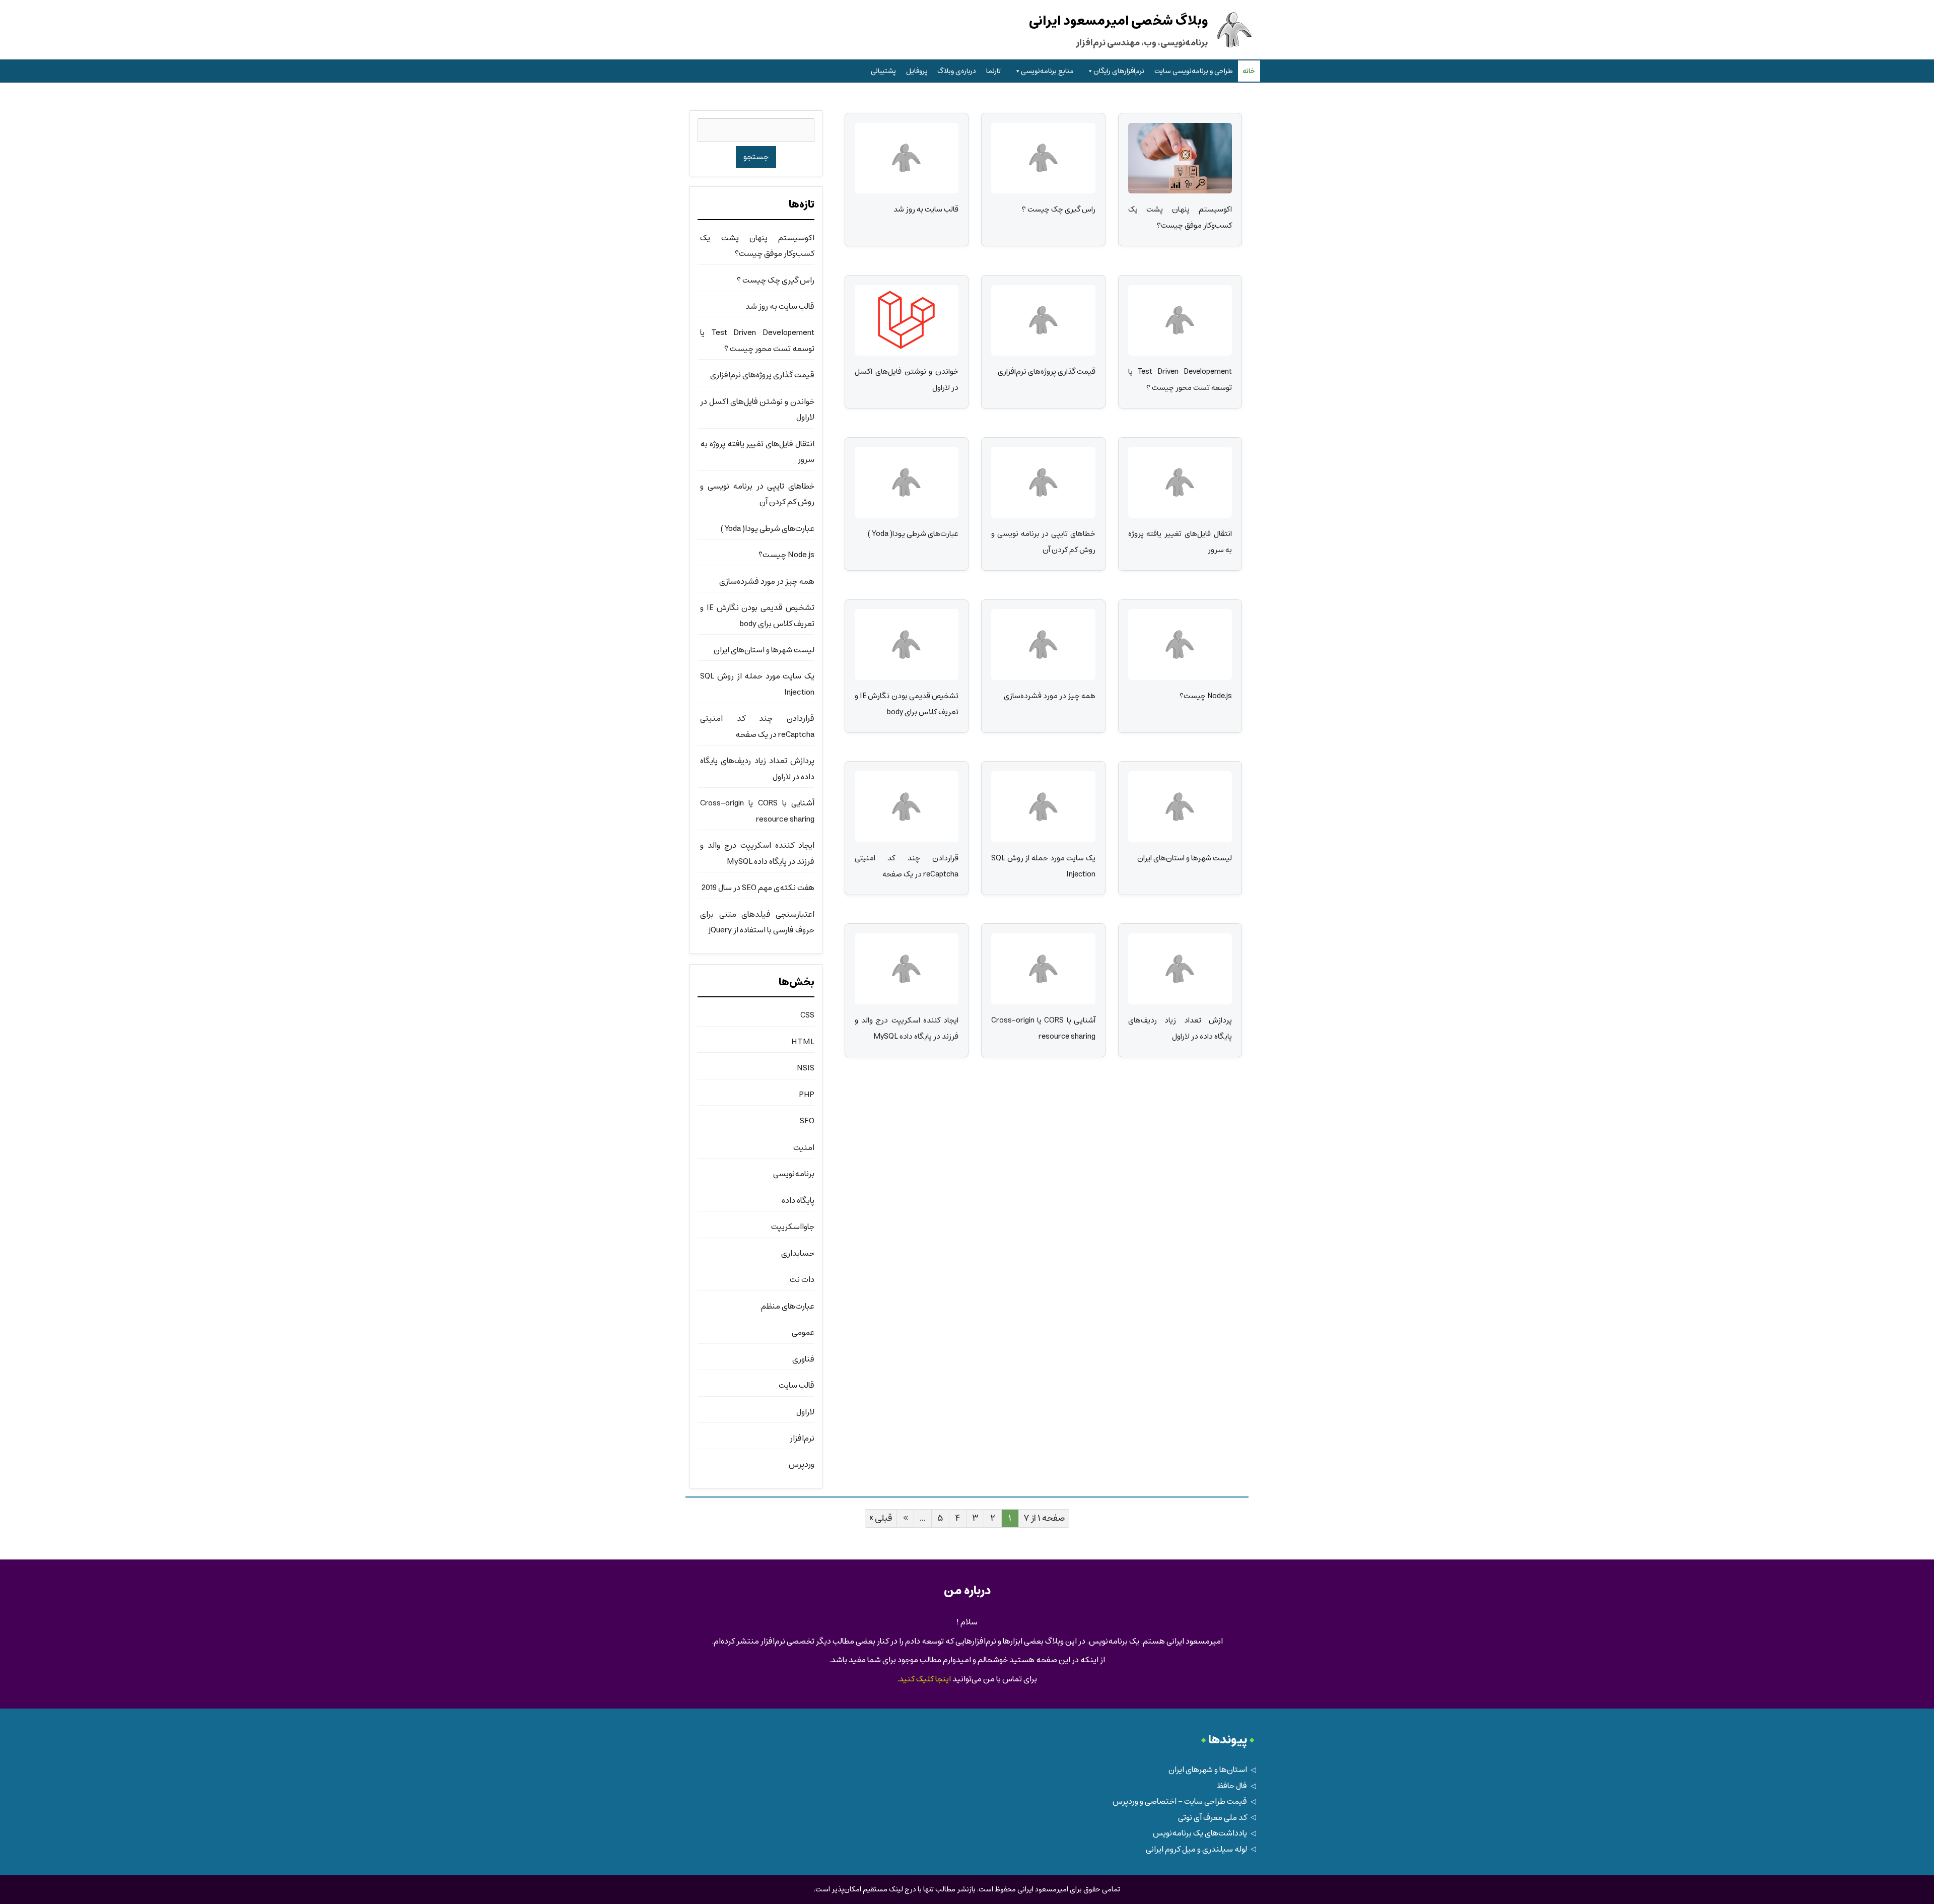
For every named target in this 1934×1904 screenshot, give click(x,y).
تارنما (993, 71)
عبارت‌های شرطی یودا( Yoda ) (913, 534)
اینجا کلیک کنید (925, 1679)
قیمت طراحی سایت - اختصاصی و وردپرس (1180, 1801)
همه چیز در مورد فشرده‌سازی (1049, 696)
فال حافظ (1232, 1786)
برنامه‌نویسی (794, 1174)
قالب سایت (797, 1385)
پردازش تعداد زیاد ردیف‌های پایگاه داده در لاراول (1180, 1028)
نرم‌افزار (802, 1438)
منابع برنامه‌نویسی (1047, 71)
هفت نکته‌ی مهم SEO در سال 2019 (758, 888)
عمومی (803, 1333)
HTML (803, 1042)
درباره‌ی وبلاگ (957, 71)
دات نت (802, 1280)
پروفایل (917, 71)
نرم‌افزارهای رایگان (1119, 71)
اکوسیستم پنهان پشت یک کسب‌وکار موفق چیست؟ (1180, 217)
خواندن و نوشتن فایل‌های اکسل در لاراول (907, 379)
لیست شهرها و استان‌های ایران (1185, 858)
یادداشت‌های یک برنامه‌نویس (1200, 1833)
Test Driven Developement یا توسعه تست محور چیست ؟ (1180, 379)
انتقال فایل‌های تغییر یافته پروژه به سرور (1180, 541)
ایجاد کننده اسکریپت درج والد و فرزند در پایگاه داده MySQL (907, 1028)
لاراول (805, 1412)
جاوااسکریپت (793, 1227)
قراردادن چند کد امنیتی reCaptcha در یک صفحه (907, 866)
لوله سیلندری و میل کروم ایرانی (1196, 1849)
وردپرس (802, 1465)
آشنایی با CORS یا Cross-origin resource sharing (1043, 1028)
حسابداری (798, 1253)
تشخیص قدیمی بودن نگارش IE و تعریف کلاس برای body (907, 704)
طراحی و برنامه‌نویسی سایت (1194, 71)
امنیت (804, 1148)
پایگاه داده (798, 1201)
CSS (807, 1015)
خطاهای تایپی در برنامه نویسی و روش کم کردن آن (1043, 541)
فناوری (803, 1359)
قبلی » (881, 1518)
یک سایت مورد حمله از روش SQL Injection (1043, 866)
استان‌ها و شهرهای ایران (1208, 1770)
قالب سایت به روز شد (926, 209)
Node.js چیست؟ (1206, 696)
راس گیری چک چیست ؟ (1058, 209)
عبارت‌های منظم (788, 1306)
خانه (1249, 71)
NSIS (806, 1068)
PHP (807, 1095)
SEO (807, 1121)
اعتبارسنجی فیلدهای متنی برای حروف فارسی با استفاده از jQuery (757, 922)
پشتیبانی (883, 71)
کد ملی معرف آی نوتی (1213, 1818)
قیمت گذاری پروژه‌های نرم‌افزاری (1046, 371)
